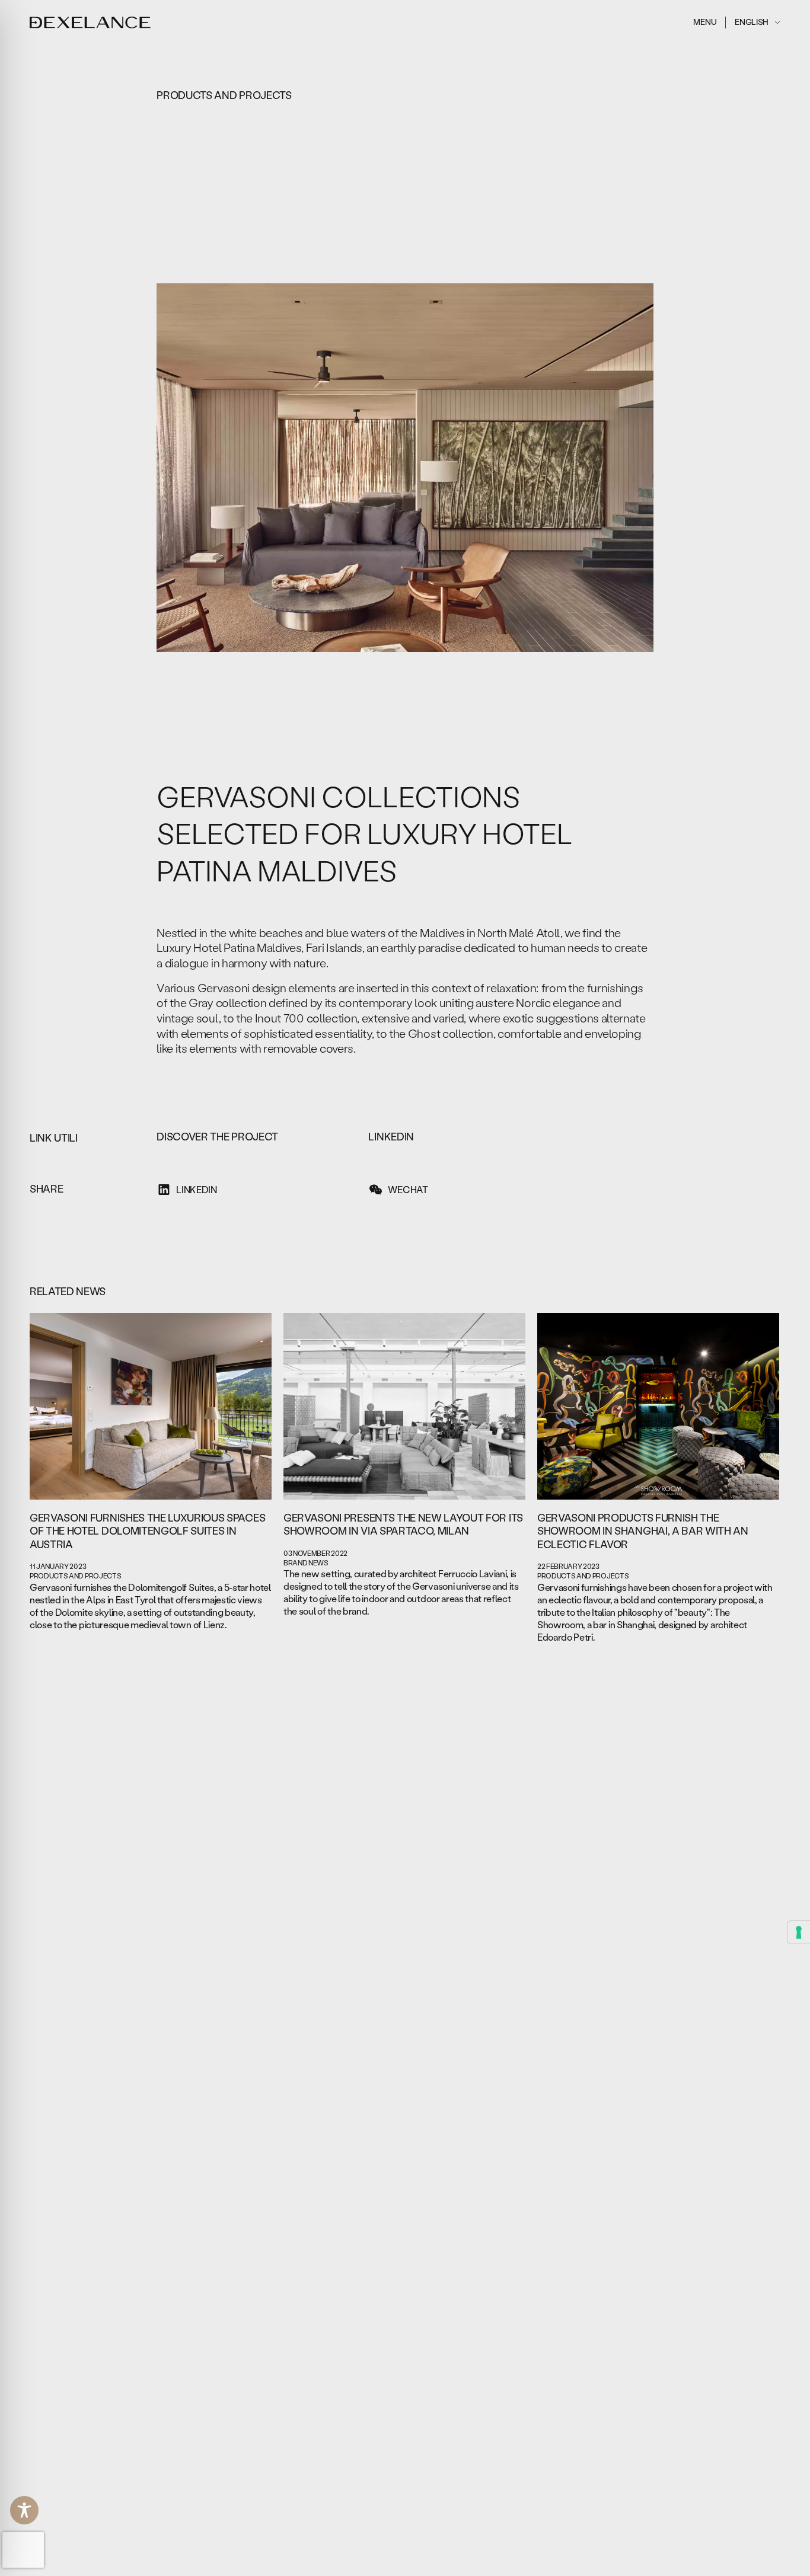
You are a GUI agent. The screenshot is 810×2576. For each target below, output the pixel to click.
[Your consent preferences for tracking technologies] (799, 1932)
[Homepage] (90, 23)
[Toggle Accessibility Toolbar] (24, 2510)
